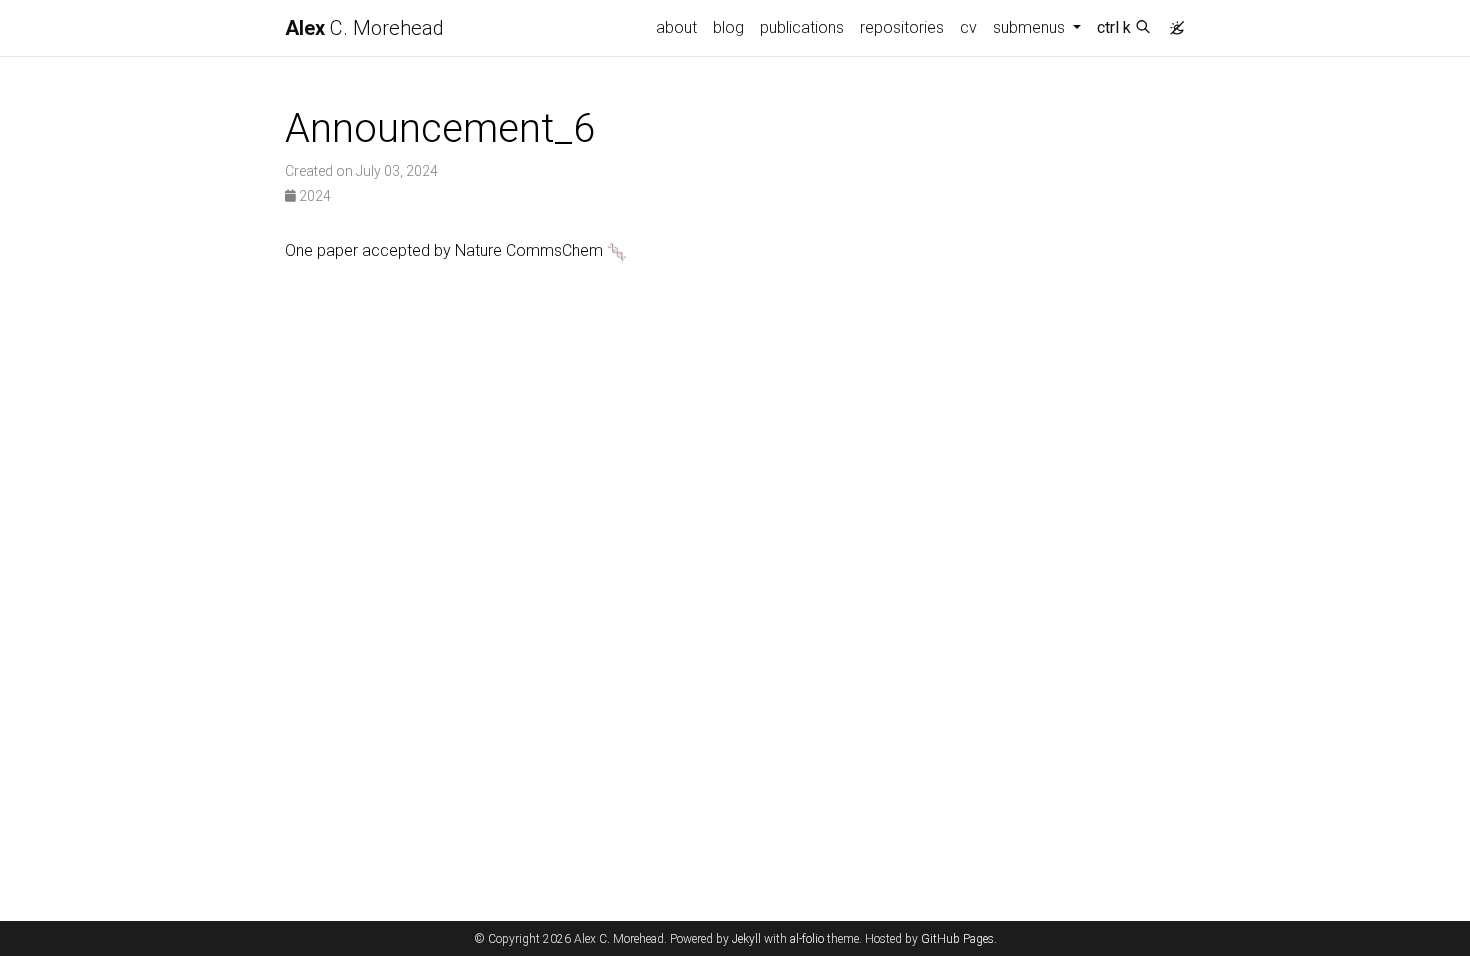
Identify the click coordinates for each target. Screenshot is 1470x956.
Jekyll (746, 939)
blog (728, 27)
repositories (902, 27)
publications (802, 27)
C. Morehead (364, 28)
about (676, 27)
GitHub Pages (957, 939)
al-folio (807, 939)
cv (968, 27)
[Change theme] (1172, 22)
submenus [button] (1031, 27)
